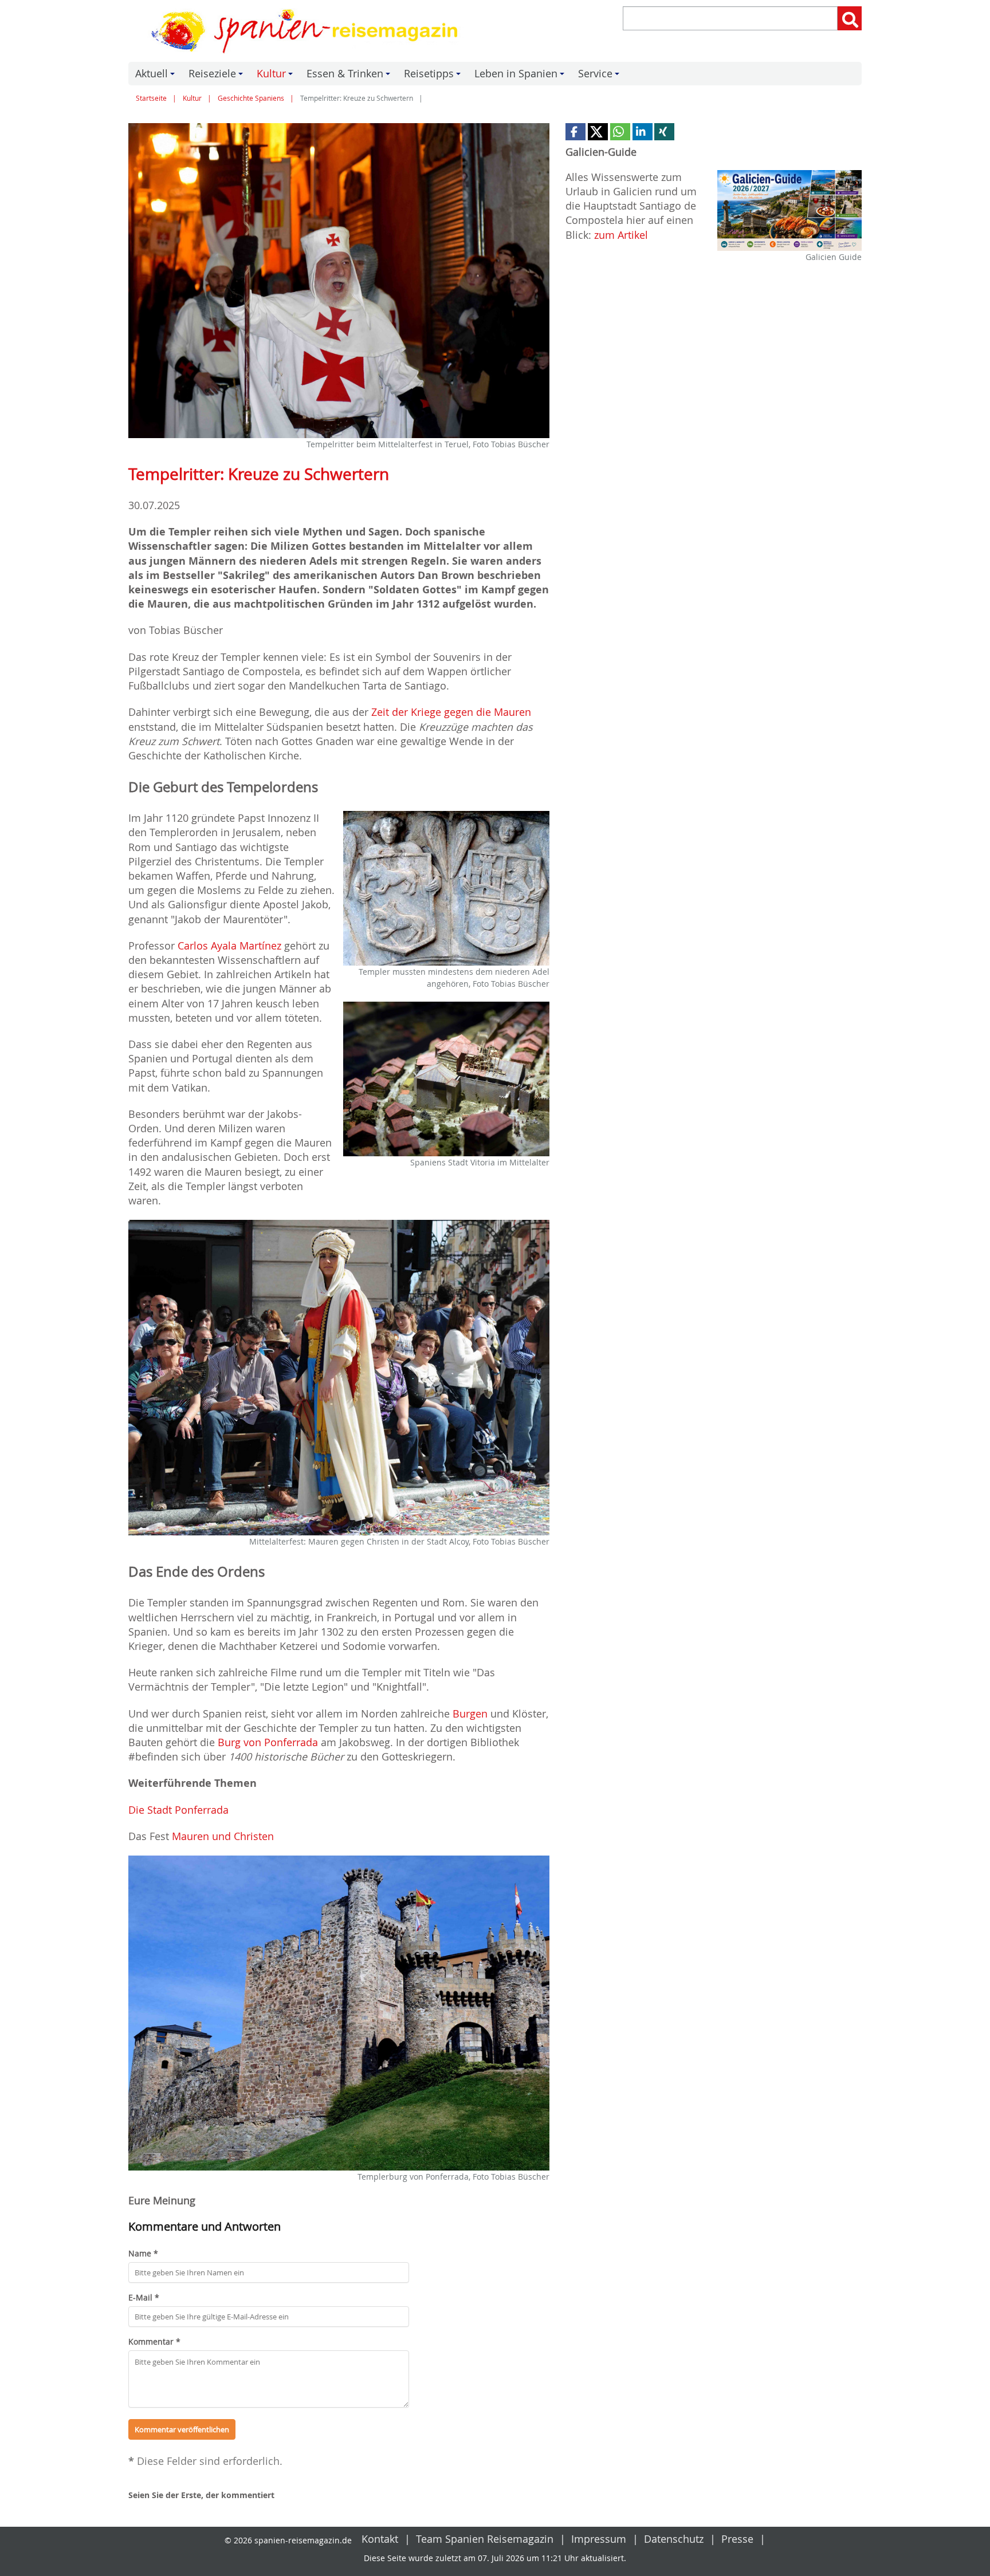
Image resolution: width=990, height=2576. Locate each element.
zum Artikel (621, 235)
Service (600, 76)
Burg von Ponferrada (268, 1742)
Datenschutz (674, 2539)
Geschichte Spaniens (251, 98)
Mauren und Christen (223, 1836)
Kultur (276, 76)
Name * (143, 2253)
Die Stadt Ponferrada (178, 1810)
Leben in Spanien (521, 76)
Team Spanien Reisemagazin (485, 2539)
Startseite (151, 98)
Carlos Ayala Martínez (229, 946)
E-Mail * (144, 2297)
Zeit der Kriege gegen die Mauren (451, 712)
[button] (575, 132)
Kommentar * (154, 2341)
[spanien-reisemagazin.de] (308, 31)
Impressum (599, 2539)
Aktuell (157, 76)
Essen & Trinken (350, 76)
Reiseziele (217, 76)
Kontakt (380, 2539)
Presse (737, 2539)
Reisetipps (434, 76)
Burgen (470, 1714)
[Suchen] (850, 18)
